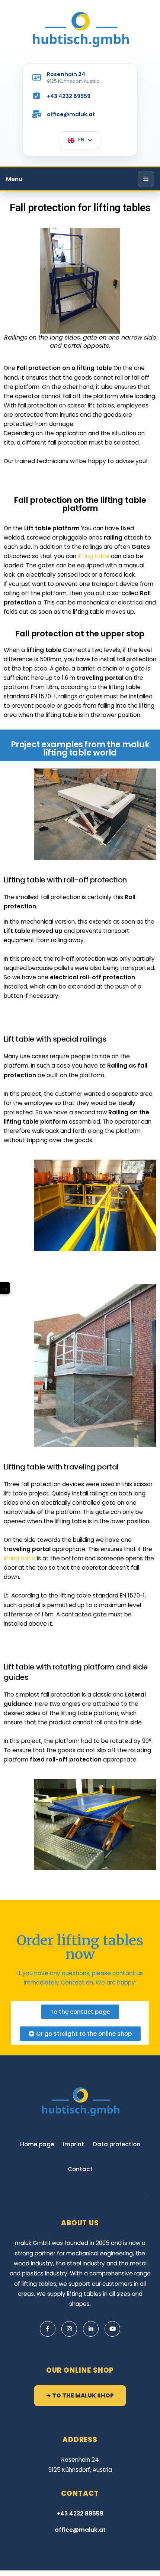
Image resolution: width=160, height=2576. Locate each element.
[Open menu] (146, 179)
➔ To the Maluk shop (80, 2395)
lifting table (94, 556)
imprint (73, 2144)
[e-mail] (36, 114)
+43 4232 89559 (69, 96)
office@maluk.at (71, 114)
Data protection (117, 2144)
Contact (73, 1982)
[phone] (36, 96)
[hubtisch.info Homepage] (80, 30)
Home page (37, 2144)
